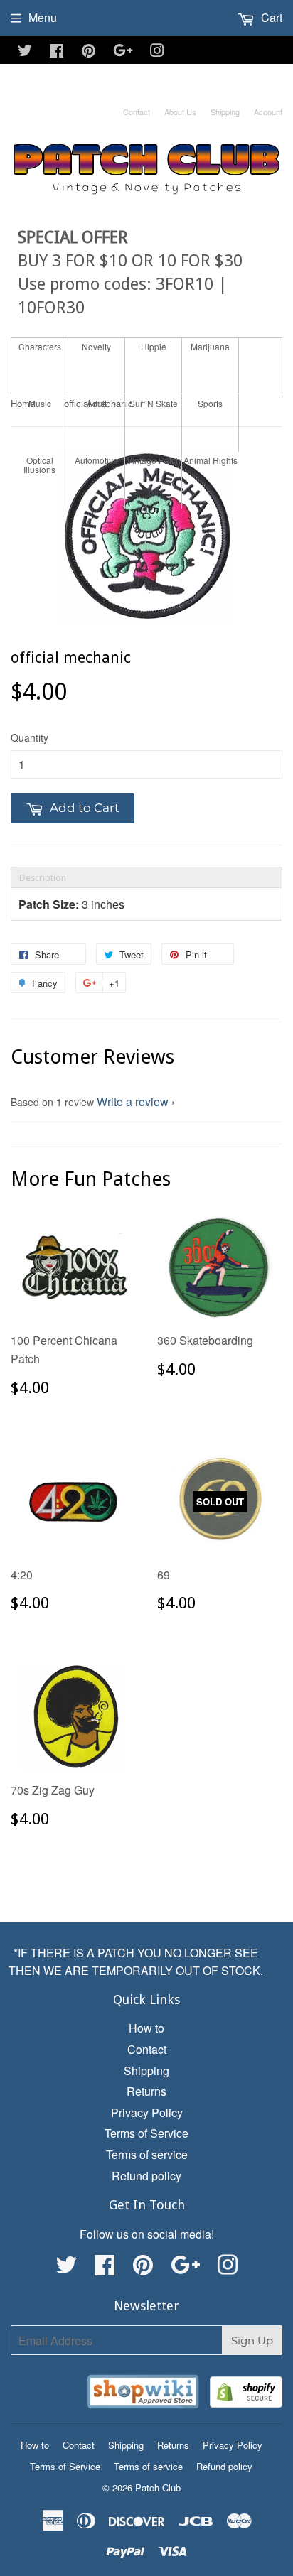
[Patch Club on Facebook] (57, 52)
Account (268, 112)
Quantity (30, 737)
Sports (210, 403)
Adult (97, 403)
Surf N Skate (154, 403)
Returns (146, 2091)
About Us (180, 112)
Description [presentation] (43, 878)
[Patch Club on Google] (123, 52)
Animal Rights (211, 460)
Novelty (96, 346)
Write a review (133, 1102)
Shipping (225, 112)
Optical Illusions (39, 465)
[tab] (146, 877)
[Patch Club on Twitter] (25, 52)
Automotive (96, 460)
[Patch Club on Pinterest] (89, 52)
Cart (270, 17)
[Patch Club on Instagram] (157, 52)
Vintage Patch (154, 460)
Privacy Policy (147, 2112)
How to (146, 2028)
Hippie (154, 346)
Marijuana (210, 346)
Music (40, 403)
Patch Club (158, 2488)
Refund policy (146, 2176)
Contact (137, 112)
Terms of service (147, 2154)
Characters (40, 346)
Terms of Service (146, 2133)
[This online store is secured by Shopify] (246, 2394)
